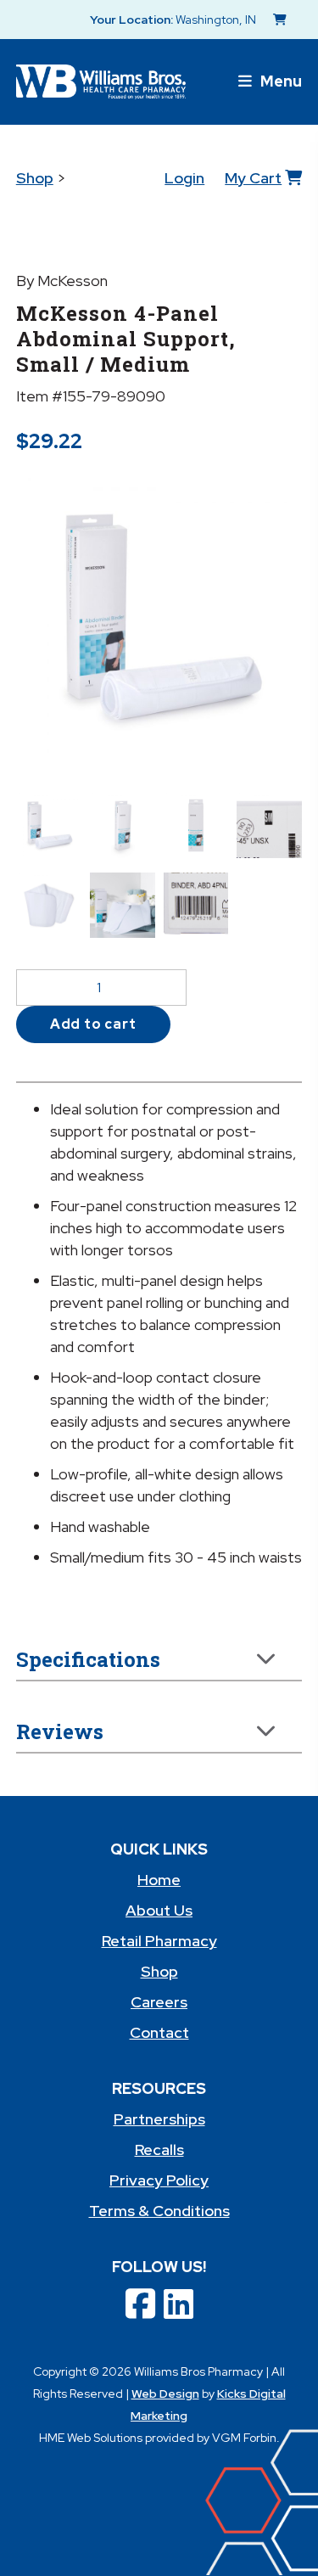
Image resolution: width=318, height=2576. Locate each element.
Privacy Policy (159, 2180)
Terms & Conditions (159, 2211)
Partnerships (159, 2119)
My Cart (253, 178)
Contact (159, 2032)
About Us (159, 1910)
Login (184, 178)
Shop (35, 178)
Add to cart (93, 1024)
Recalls (159, 2149)
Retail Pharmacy (159, 1941)
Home (159, 1880)
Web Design (165, 2394)
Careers (159, 2002)
